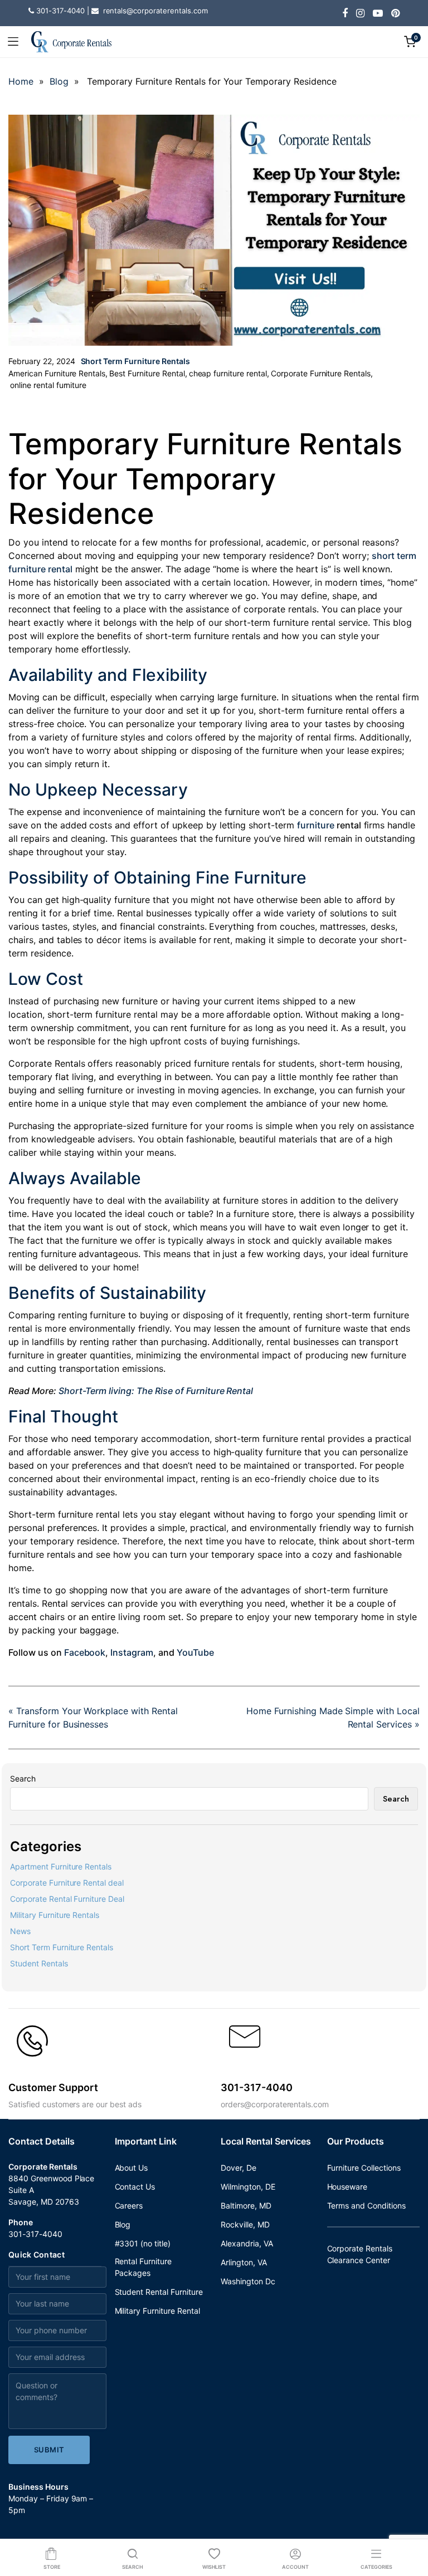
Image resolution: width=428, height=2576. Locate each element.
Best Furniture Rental (147, 373)
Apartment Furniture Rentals (61, 1866)
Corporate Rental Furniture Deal (67, 1899)
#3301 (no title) (143, 2243)
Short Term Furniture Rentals (135, 361)
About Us (132, 2168)
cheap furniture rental (228, 373)
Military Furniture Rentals (55, 1915)
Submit (49, 2450)
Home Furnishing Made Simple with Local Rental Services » (333, 1718)
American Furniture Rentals (57, 373)
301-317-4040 (35, 2234)
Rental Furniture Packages (144, 2267)
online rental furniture (48, 385)
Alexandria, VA (247, 2243)
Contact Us (135, 2187)
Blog (59, 81)
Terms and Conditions (366, 2205)
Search (23, 1778)
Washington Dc (248, 2281)
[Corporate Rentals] (71, 41)
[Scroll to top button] (410, 2523)
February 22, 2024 (42, 361)
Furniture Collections (364, 2168)
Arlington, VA (244, 2262)
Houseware (347, 2187)
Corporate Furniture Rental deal (67, 1883)
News (20, 1931)
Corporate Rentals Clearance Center (360, 2254)
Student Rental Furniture (159, 2292)
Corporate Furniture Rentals (321, 373)
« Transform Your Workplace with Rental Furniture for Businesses (93, 1718)
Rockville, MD (245, 2224)
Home (21, 81)
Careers (129, 2205)
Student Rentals (39, 1963)
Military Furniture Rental (157, 2311)
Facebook (85, 1652)
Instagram (132, 1652)
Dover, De (239, 2168)
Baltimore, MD (246, 2205)
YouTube (195, 1652)
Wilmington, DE (248, 2187)
